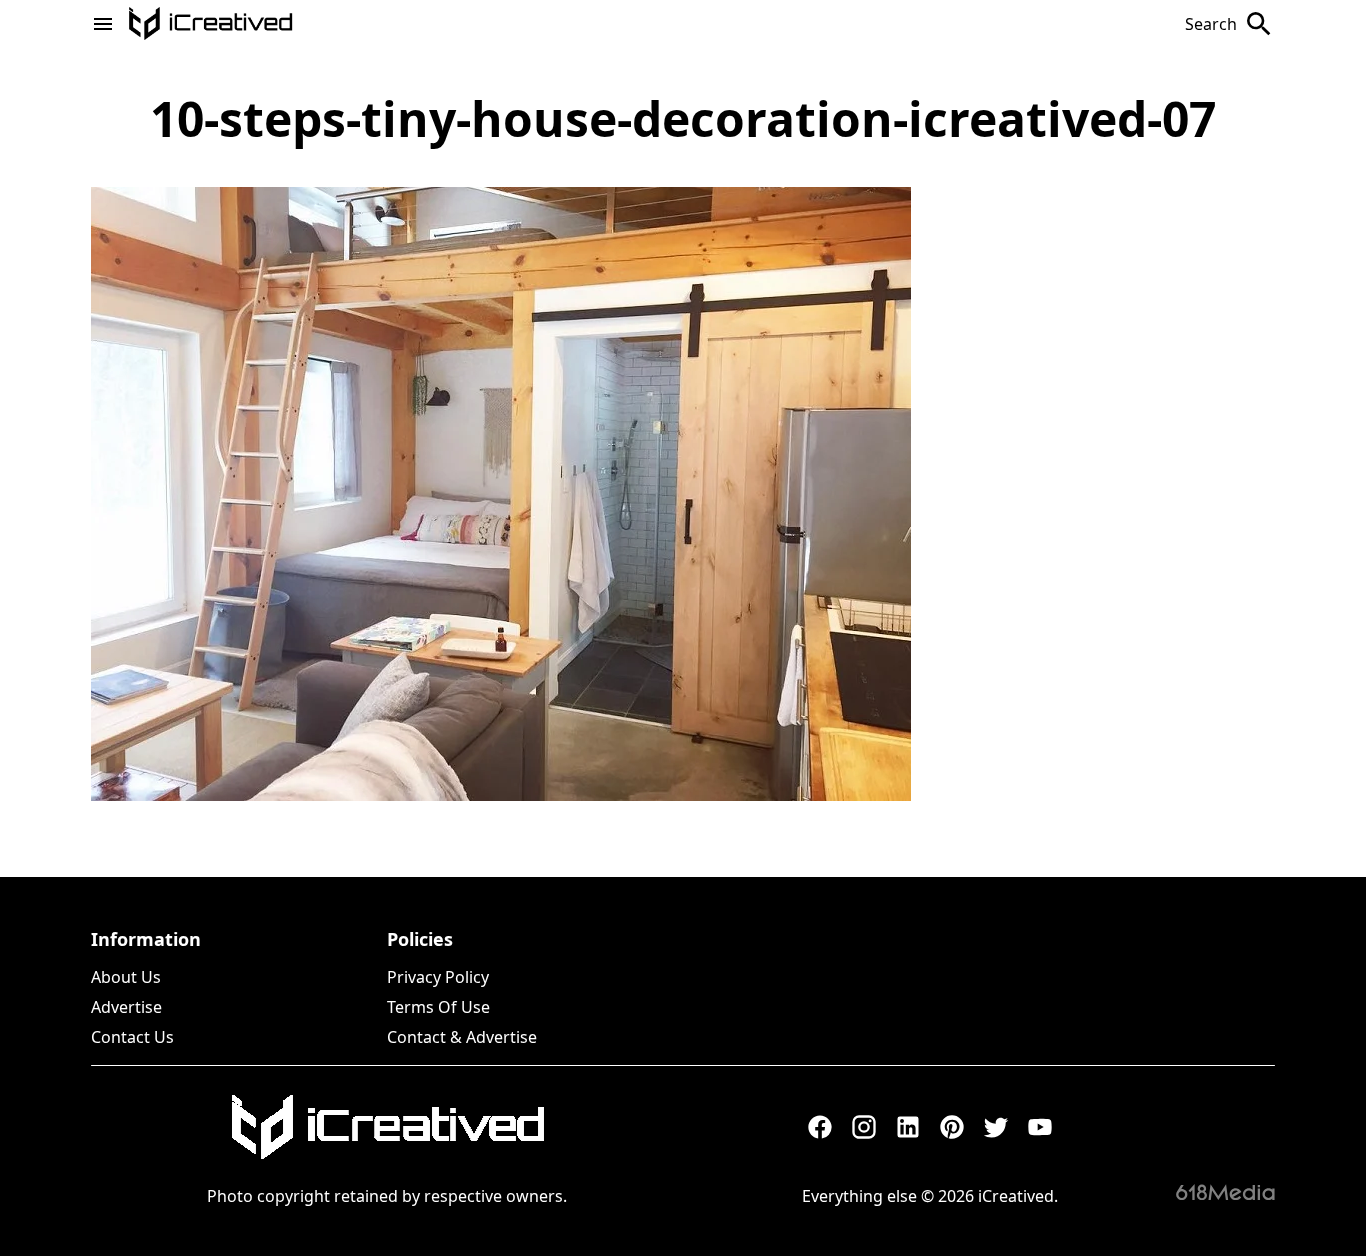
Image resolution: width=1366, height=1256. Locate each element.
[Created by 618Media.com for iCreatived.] (1225, 1192)
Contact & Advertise (462, 1037)
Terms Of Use (438, 1007)
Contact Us (132, 1037)
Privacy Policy (438, 977)
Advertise (126, 1007)
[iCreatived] (387, 1127)
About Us (126, 977)
